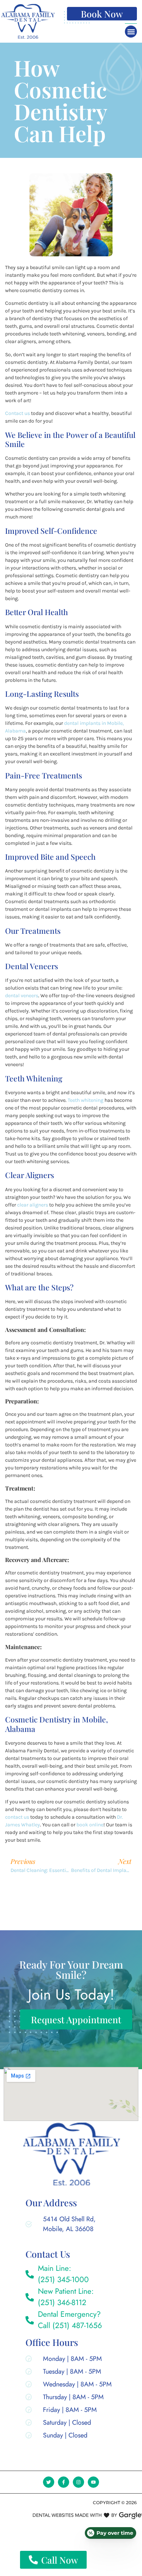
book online (90, 1825)
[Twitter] (49, 2482)
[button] (131, 32)
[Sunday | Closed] (70, 2437)
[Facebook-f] (64, 2482)
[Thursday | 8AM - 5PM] (70, 2399)
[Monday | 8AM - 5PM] (70, 2360)
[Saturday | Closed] (70, 2424)
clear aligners (33, 1205)
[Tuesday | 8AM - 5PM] (70, 2373)
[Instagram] (78, 2482)
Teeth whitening (86, 1100)
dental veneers (22, 996)
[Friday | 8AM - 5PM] (70, 2411)
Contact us (17, 413)
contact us (17, 1817)
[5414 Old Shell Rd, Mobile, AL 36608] (63, 2226)
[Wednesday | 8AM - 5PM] (70, 2386)
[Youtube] (93, 2482)
